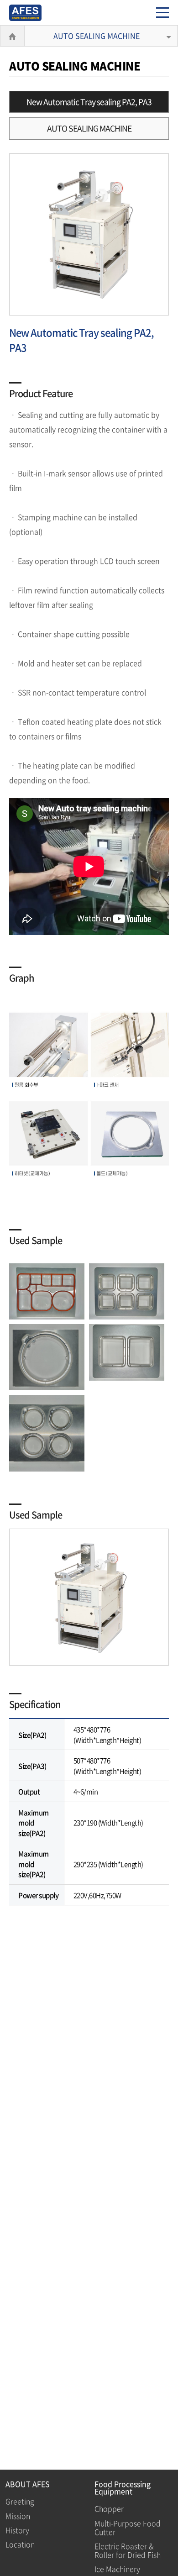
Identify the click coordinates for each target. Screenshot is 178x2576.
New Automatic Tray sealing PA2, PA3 (89, 102)
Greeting (20, 2501)
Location (20, 2544)
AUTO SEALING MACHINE (97, 36)
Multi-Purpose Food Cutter (128, 2527)
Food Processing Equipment (123, 2487)
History (17, 2530)
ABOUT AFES (28, 2484)
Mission (18, 2516)
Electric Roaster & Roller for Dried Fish (128, 2550)
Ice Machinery (117, 2569)
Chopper (109, 2508)
